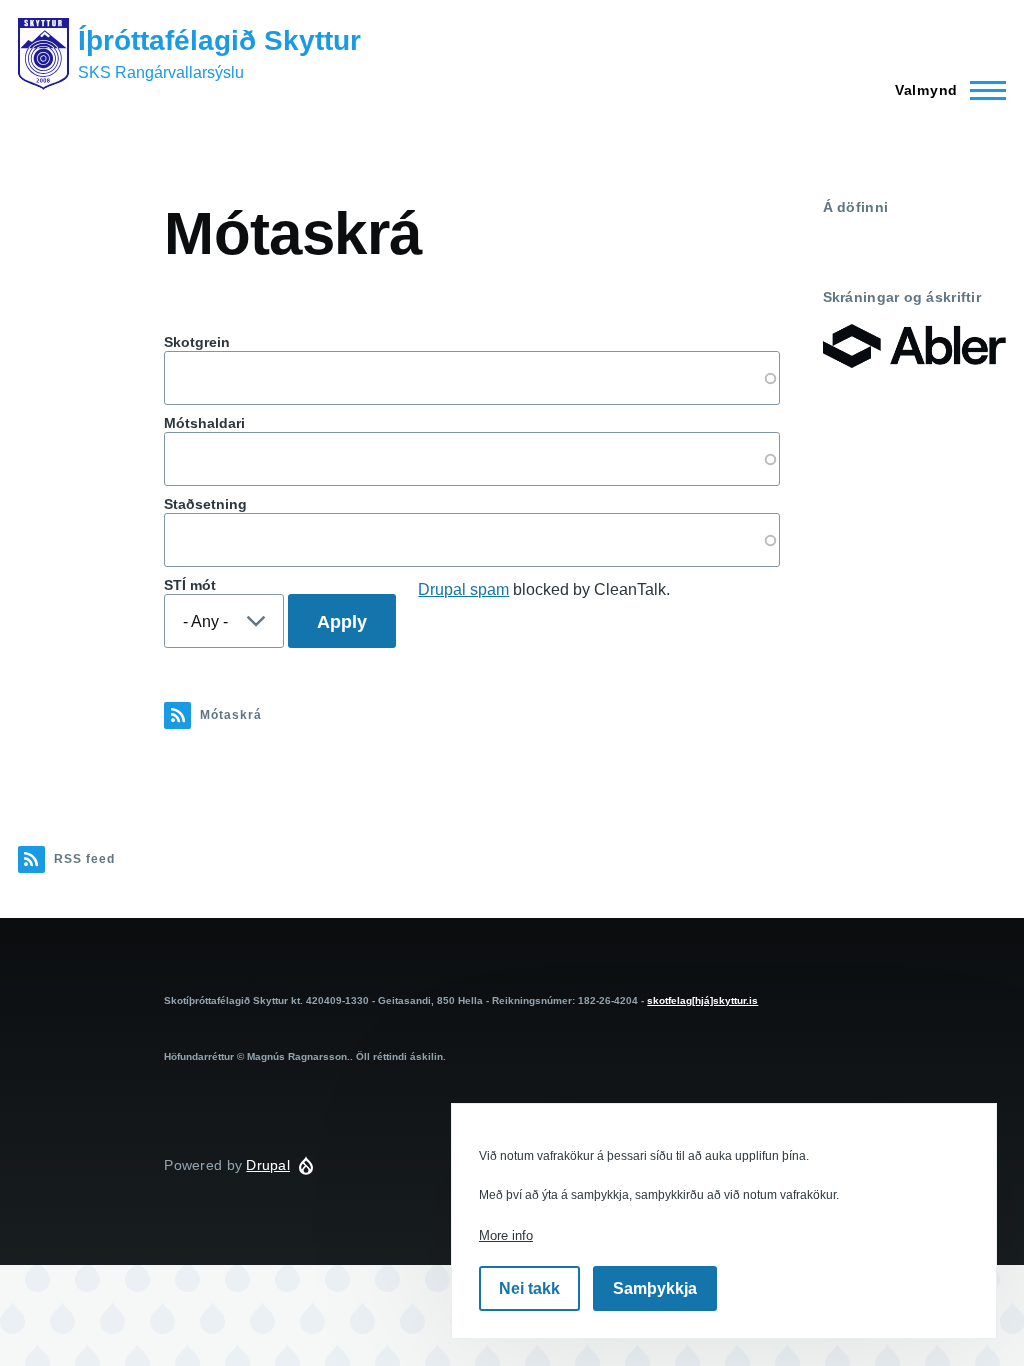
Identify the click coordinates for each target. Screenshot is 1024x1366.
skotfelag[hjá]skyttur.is (702, 1000)
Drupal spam (463, 589)
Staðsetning (205, 504)
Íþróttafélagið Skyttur (219, 40)
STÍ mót (190, 585)
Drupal (268, 1165)
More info (506, 1235)
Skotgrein (197, 342)
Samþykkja (655, 1288)
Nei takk (529, 1288)
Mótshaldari (204, 423)
